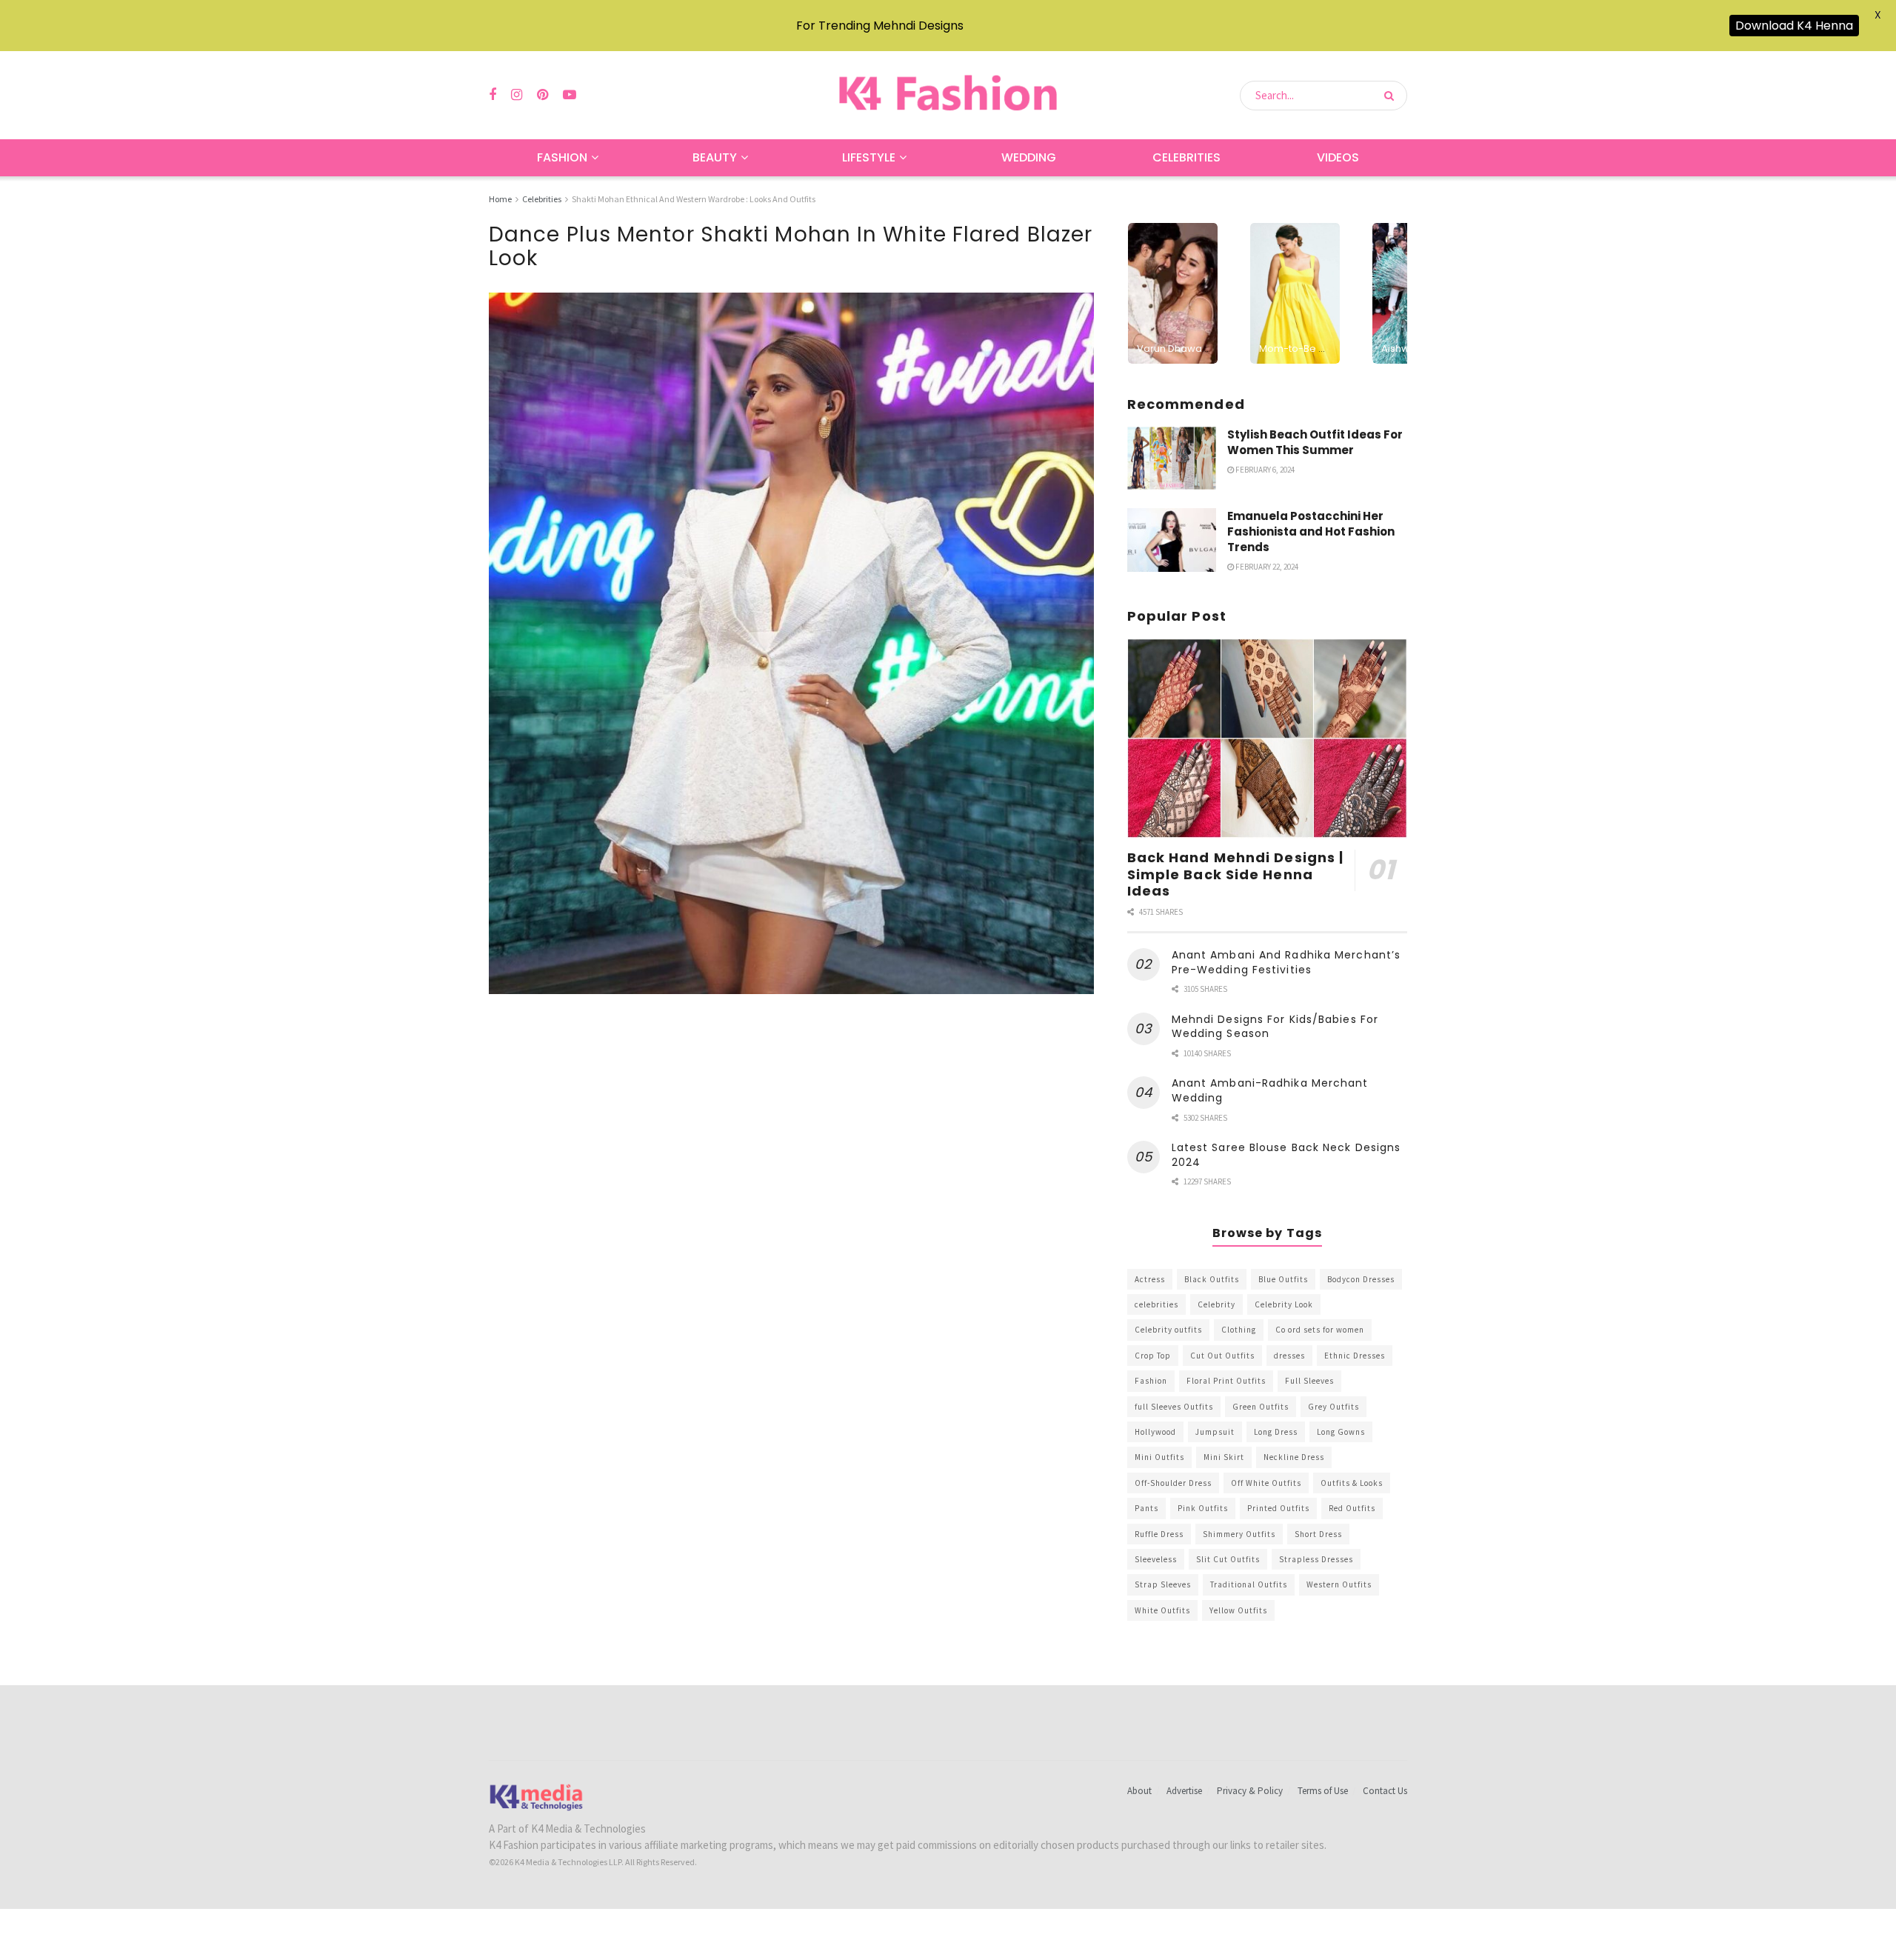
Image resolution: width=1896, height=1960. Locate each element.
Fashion (562, 157)
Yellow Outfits (1238, 1610)
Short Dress (1318, 1534)
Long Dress (1276, 1432)
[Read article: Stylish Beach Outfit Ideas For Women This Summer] (1172, 459)
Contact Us (1385, 1791)
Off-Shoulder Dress (1173, 1483)
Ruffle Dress (1159, 1534)
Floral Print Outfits (1226, 1381)
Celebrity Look (1284, 1304)
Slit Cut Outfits (1228, 1559)
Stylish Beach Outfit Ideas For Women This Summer (1315, 442)
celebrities (1156, 1304)
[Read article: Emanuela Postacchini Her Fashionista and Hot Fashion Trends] (1172, 540)
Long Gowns (1341, 1432)
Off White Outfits (1266, 1483)
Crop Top (1153, 1356)
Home (500, 199)
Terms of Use (1323, 1791)
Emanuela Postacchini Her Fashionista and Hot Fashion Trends (1311, 531)
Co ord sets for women (1320, 1330)
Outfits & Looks (1352, 1483)
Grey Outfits (1333, 1407)
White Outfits (1162, 1610)
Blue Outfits (1283, 1279)
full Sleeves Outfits (1174, 1407)
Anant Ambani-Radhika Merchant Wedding (1270, 1090)
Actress (1150, 1279)
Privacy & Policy (1250, 1791)
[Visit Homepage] (948, 95)
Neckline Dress (1294, 1457)
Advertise (1184, 1791)
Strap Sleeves (1163, 1584)
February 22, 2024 (1266, 567)
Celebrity (1216, 1304)
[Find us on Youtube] (570, 95)
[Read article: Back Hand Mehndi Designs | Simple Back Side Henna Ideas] (1267, 739)
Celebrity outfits (1168, 1330)
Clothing (1239, 1330)
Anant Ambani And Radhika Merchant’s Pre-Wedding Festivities (1286, 962)
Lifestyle (869, 157)
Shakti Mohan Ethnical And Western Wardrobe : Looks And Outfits (694, 199)
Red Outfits (1352, 1508)
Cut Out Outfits (1222, 1356)
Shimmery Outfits (1239, 1534)
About (1139, 1791)
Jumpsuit (1215, 1432)
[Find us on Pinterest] (543, 95)
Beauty (715, 157)
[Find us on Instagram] (517, 95)
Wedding (1029, 157)
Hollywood (1155, 1432)
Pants (1146, 1508)
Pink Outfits (1203, 1508)
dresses (1289, 1356)
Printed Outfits (1278, 1508)
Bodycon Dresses (1361, 1279)
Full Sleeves (1309, 1381)
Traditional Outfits (1249, 1584)
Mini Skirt (1224, 1457)
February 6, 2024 (1264, 470)
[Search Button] (1392, 96)
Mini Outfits (1159, 1457)
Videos (1338, 157)
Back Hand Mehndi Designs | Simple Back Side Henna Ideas (1236, 874)
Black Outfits (1212, 1279)
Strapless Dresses (1316, 1559)
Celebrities (1186, 157)
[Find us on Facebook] (493, 95)
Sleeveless (1156, 1559)
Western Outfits (1339, 1584)
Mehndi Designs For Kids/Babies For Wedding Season (1275, 1027)
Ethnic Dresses (1355, 1356)
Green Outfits (1261, 1407)
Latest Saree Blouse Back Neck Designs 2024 (1286, 1155)
